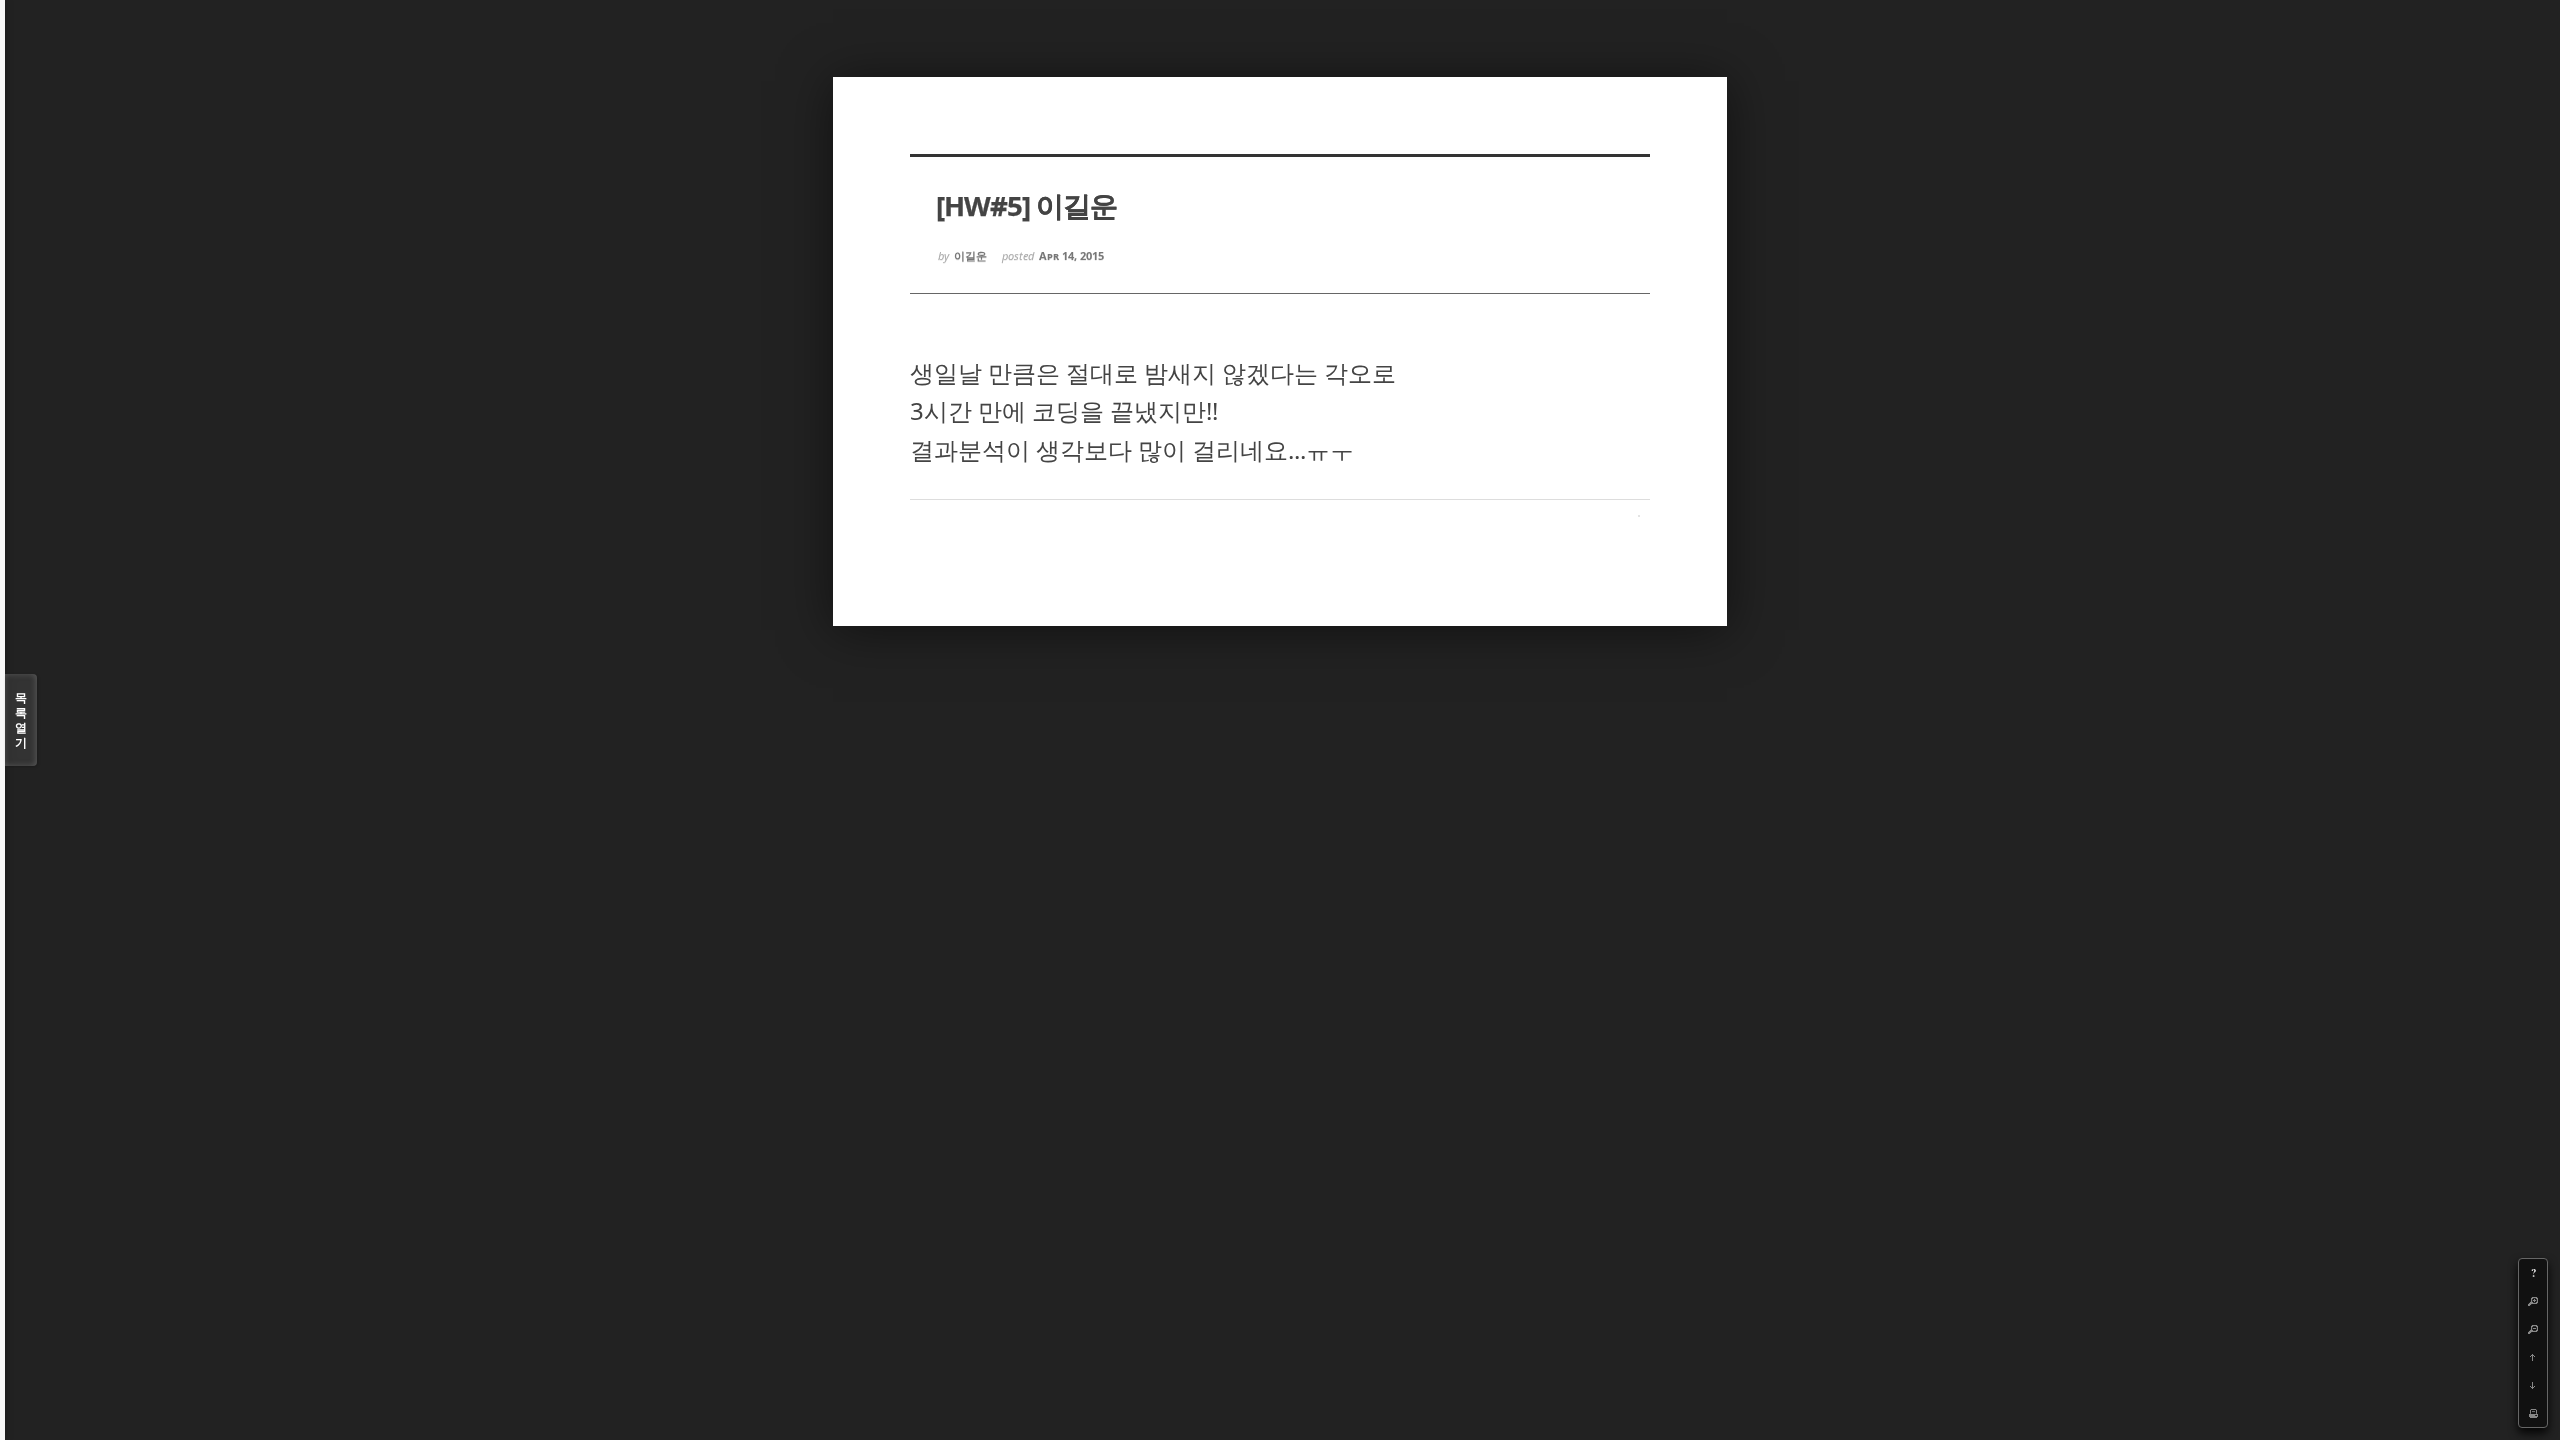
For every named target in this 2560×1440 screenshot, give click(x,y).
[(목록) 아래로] (2533, 1385)
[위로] (2533, 1357)
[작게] (2533, 1329)
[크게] (2533, 1301)
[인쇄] (2533, 1413)
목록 (21, 720)
